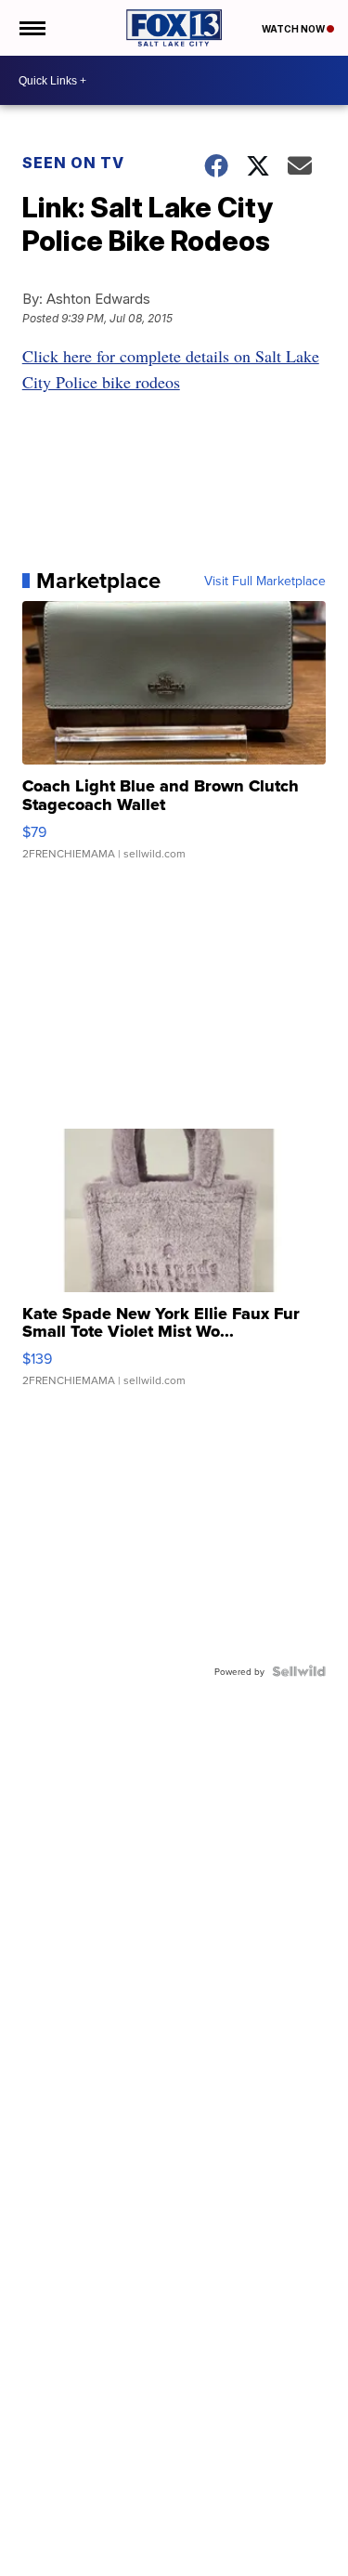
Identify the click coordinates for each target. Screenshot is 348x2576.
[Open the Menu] (31, 28)
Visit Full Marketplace (265, 581)
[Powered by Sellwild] (299, 1671)
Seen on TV (73, 163)
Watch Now (294, 29)
